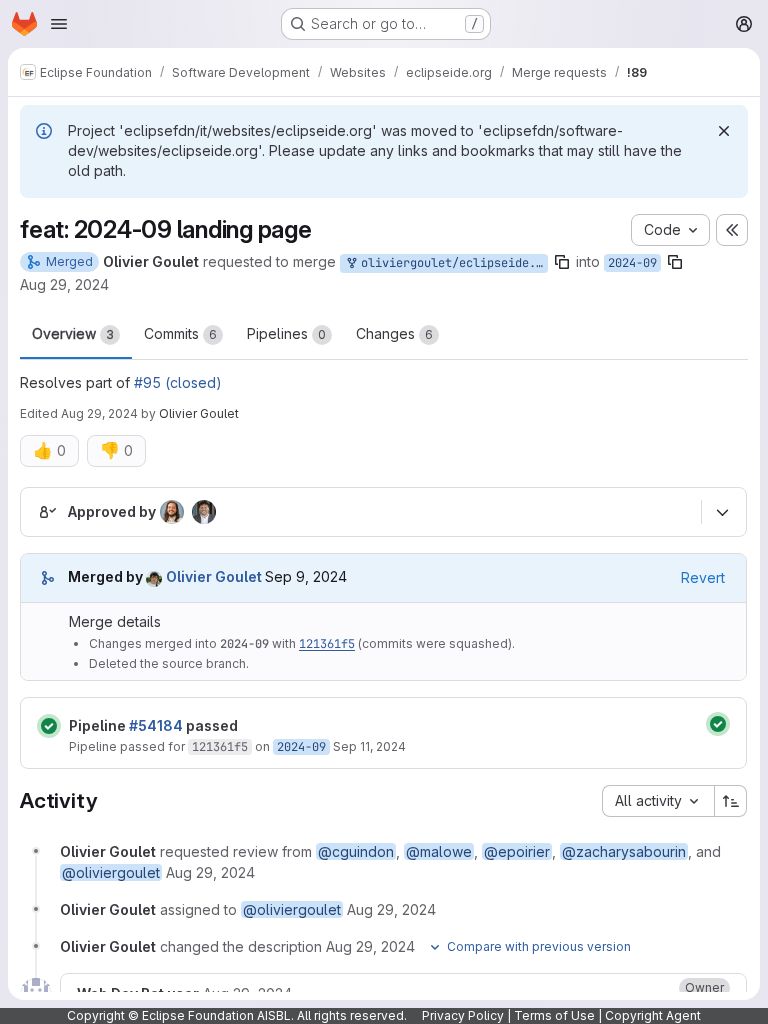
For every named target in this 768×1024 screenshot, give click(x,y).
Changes (394, 333)
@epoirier (517, 851)
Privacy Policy (463, 1015)
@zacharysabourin (624, 851)
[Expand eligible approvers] (722, 512)
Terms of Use (554, 1015)
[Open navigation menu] (59, 24)
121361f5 (327, 644)
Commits (180, 333)
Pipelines (286, 333)
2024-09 (632, 263)
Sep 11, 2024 (369, 746)
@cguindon (356, 851)
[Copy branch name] (562, 262)
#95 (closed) (178, 382)
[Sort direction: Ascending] (731, 801)
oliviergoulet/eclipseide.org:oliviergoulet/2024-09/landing (451, 263)
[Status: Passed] (49, 726)
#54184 (156, 725)
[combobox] (658, 801)
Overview (73, 333)
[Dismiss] (724, 131)
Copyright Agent (653, 1015)
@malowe (439, 851)
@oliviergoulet (111, 872)
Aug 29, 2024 (64, 284)
